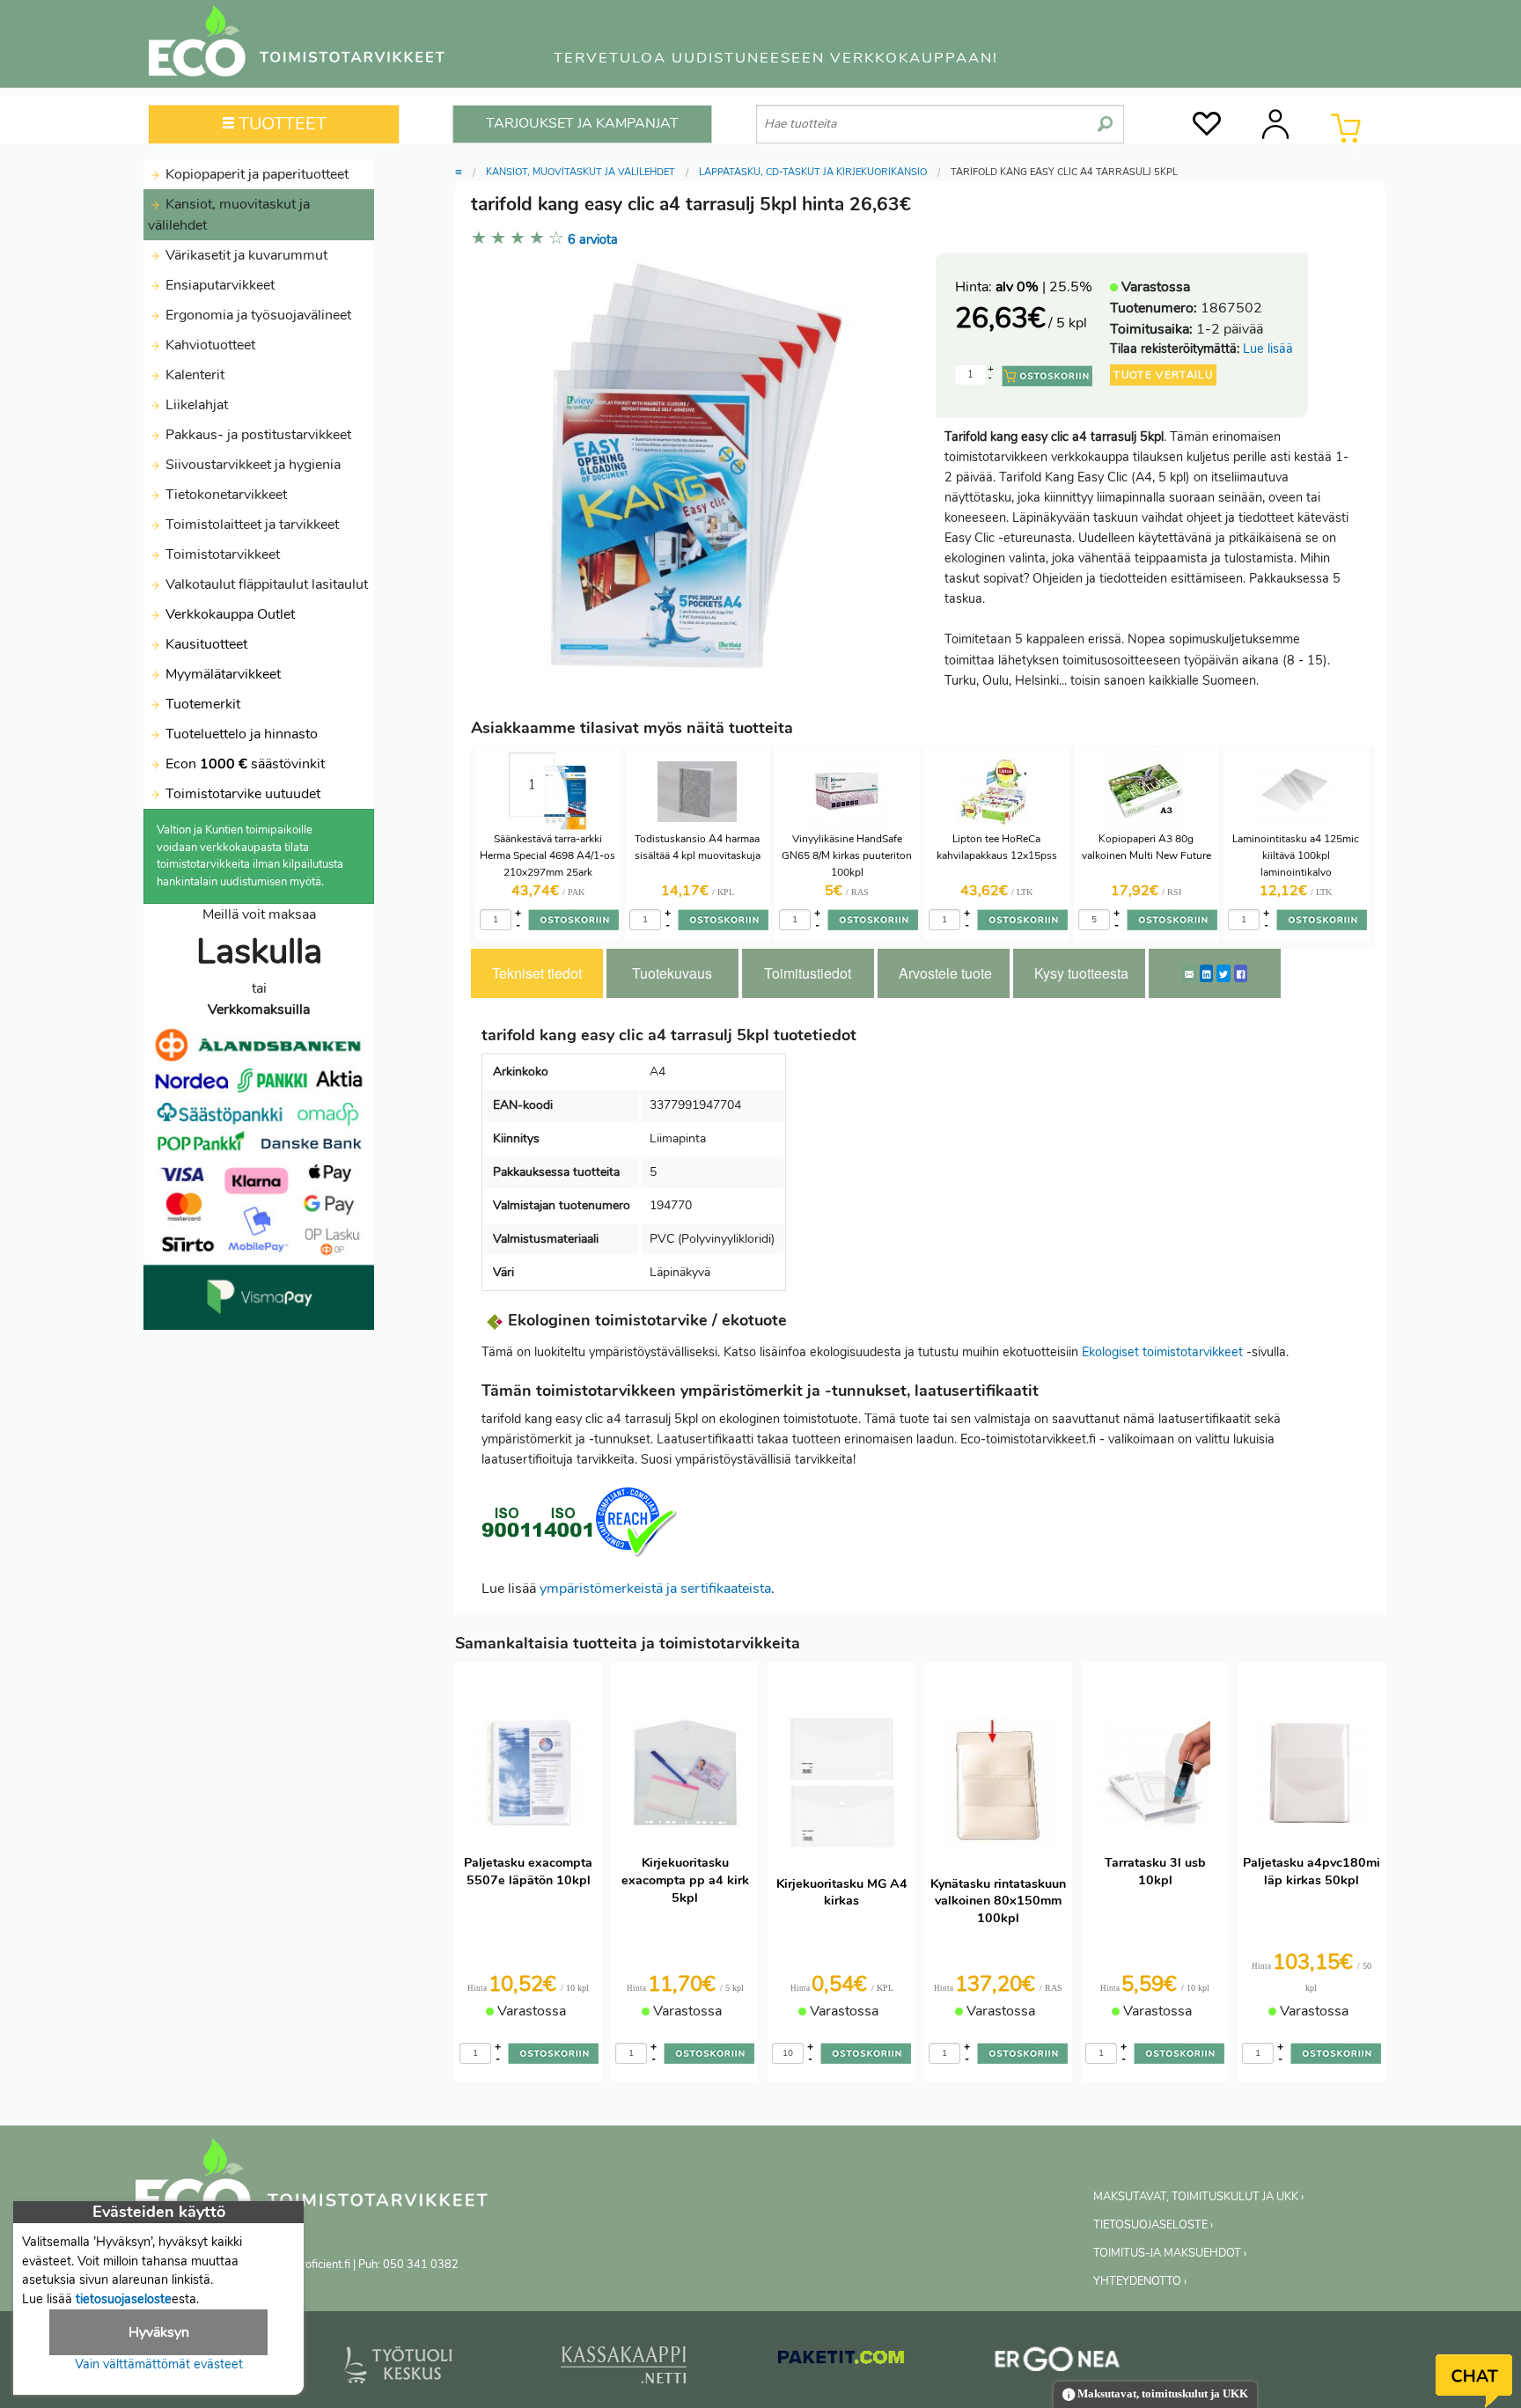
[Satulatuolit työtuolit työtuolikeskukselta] (399, 2368)
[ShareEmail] (1189, 973)
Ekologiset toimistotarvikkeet (1162, 1352)
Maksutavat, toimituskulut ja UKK (1161, 2394)
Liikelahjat (195, 405)
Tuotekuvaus (672, 973)
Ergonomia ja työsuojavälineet (257, 315)
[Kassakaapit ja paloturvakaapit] (624, 2368)
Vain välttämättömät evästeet (159, 2364)
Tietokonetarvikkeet (224, 495)
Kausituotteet (205, 644)
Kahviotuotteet (209, 345)
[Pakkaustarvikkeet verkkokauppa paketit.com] (841, 2360)
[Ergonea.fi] (1058, 2362)
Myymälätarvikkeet (221, 674)
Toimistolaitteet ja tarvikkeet (250, 525)
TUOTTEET (280, 124)
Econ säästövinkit (245, 764)
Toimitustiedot (808, 973)
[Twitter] (1223, 973)
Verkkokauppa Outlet (228, 614)
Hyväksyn (159, 2332)
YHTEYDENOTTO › (1140, 2281)
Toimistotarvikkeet (221, 554)
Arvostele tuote (945, 973)
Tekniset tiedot (537, 973)
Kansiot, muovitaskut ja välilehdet (229, 215)
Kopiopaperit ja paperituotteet (255, 174)
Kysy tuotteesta (1081, 973)
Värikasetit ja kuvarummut (245, 255)
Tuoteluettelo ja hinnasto (242, 734)
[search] (1105, 117)
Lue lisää (1268, 349)
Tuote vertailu (1163, 375)
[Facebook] (1241, 973)
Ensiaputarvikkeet (218, 285)
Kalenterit (193, 375)
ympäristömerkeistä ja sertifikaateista (655, 1589)
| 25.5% (1044, 287)
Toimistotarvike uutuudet (241, 794)
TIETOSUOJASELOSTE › (1153, 2225)
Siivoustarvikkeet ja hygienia (251, 465)
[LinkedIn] (1206, 973)
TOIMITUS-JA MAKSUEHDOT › (1170, 2253)
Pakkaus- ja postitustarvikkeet (257, 435)
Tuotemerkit (203, 704)
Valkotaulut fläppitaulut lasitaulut (265, 584)
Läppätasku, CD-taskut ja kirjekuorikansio (813, 172)
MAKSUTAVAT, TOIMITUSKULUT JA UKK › (1198, 2197)
